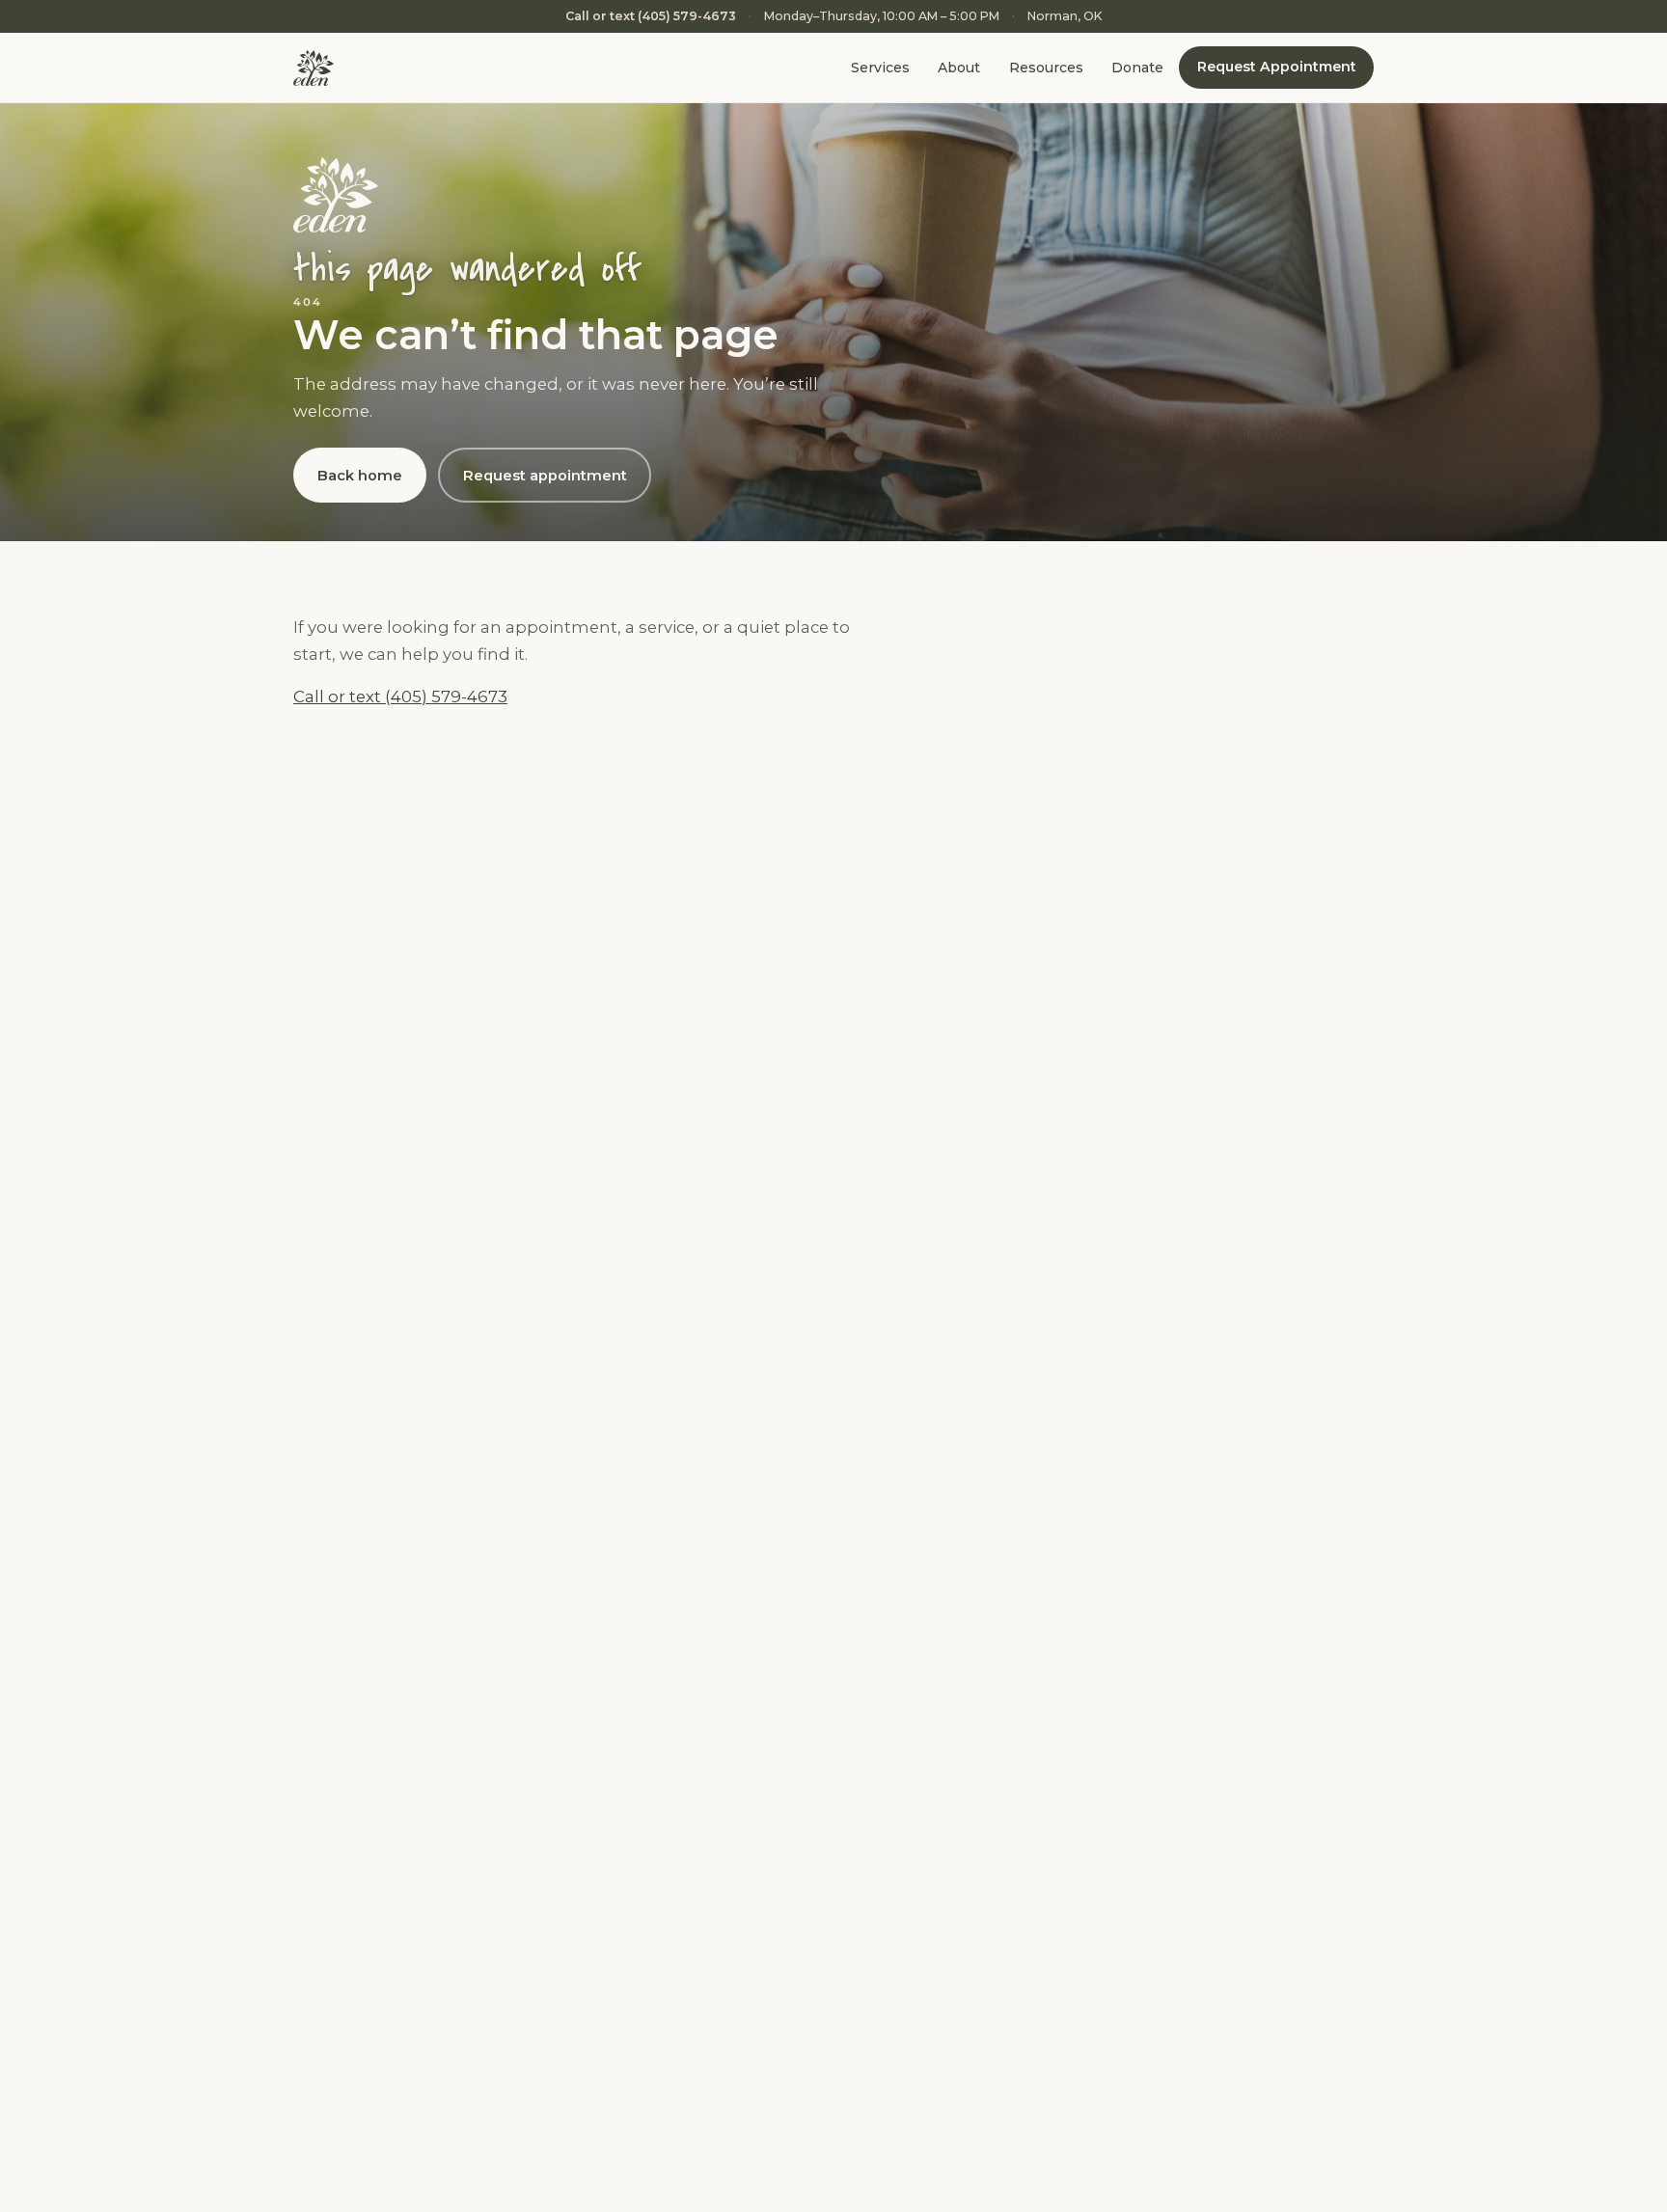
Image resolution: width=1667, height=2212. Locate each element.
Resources (1046, 68)
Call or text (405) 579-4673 (651, 16)
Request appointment (545, 476)
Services (880, 68)
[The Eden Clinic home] (314, 68)
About (959, 68)
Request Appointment (1277, 68)
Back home (360, 476)
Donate (1137, 68)
